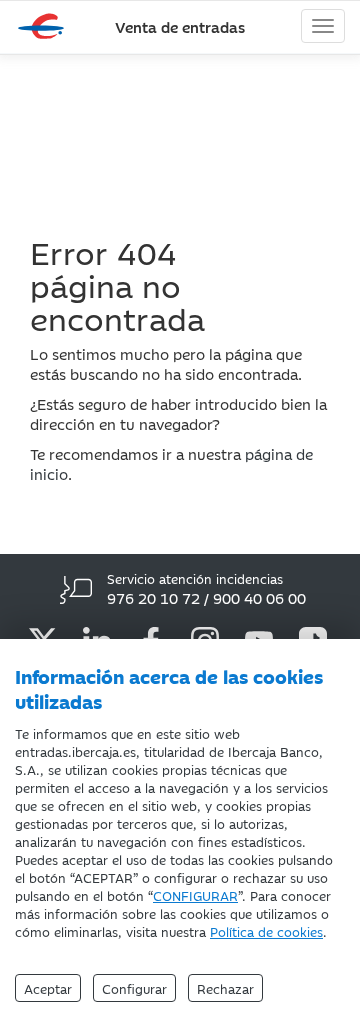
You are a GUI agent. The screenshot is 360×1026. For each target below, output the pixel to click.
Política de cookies (266, 931)
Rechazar (225, 988)
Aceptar (48, 988)
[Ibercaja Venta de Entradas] (45, 27)
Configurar (134, 988)
